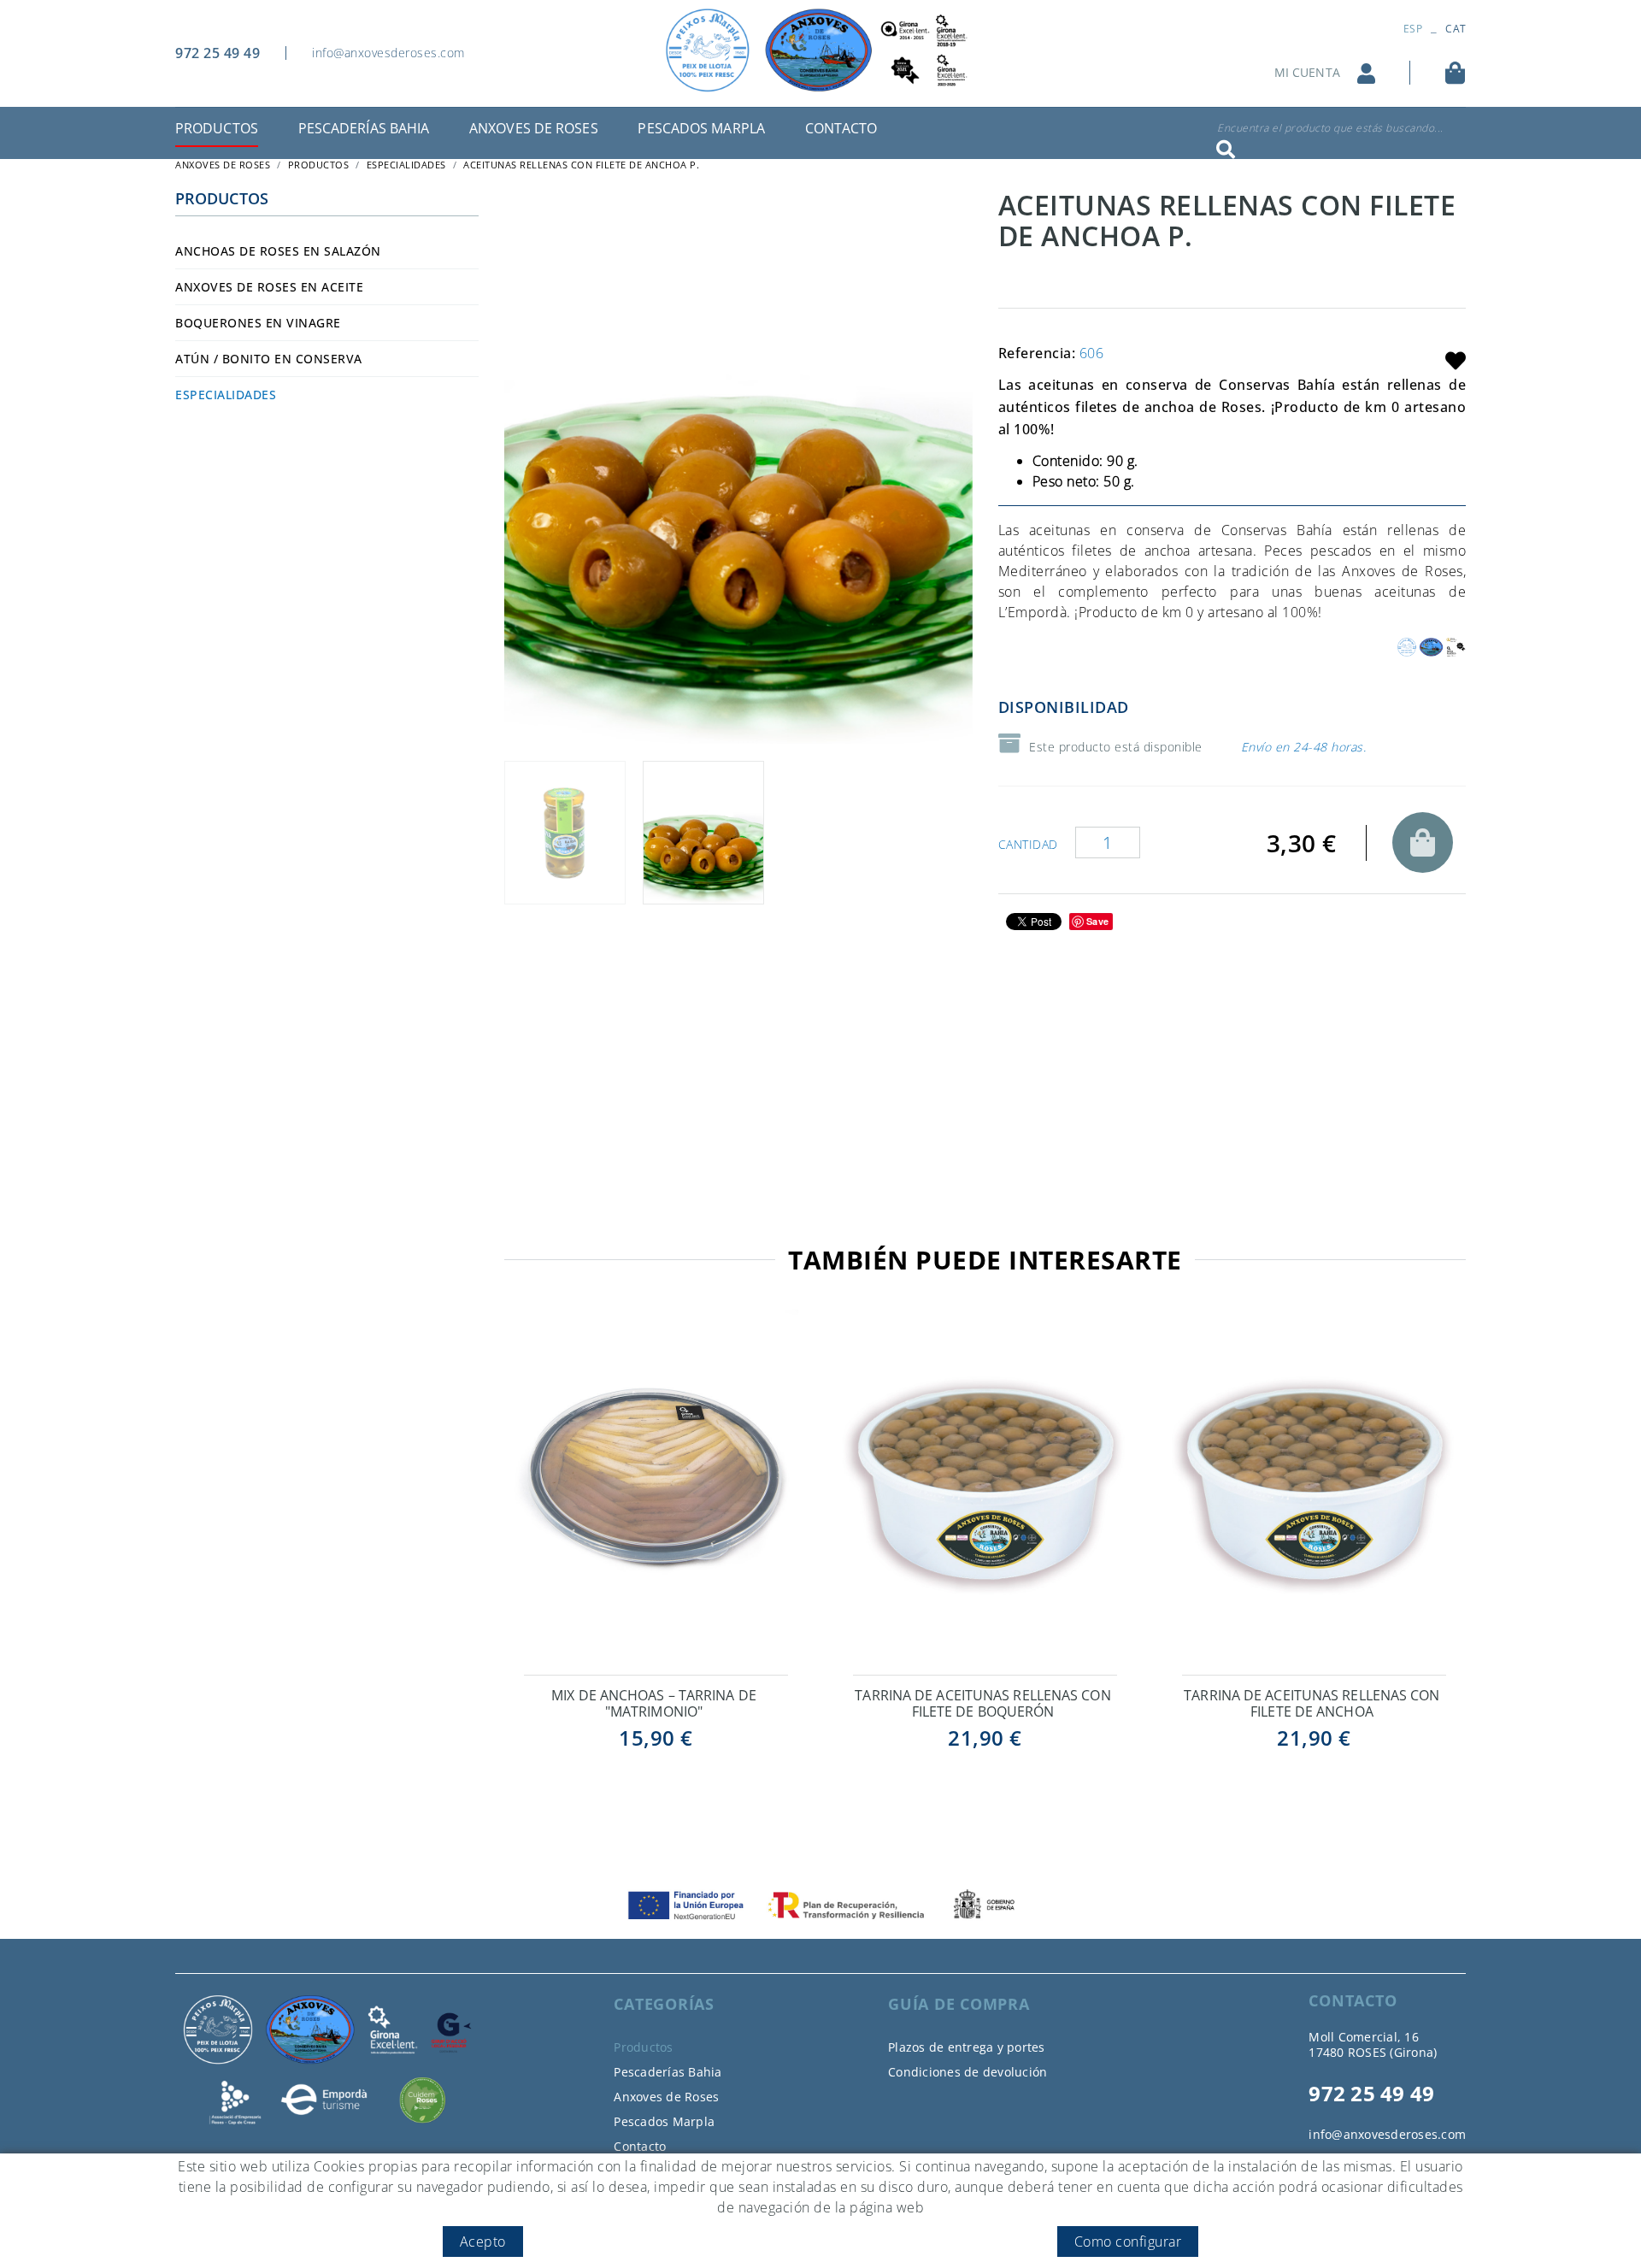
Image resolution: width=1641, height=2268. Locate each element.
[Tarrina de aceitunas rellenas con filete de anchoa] (1314, 1489)
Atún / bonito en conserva (269, 359)
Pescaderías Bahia (668, 2072)
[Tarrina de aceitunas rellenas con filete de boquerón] (985, 1489)
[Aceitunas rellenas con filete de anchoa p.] (738, 467)
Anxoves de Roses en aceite (269, 287)
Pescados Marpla (664, 2121)
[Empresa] (820, 50)
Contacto (640, 2146)
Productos (319, 165)
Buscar (1221, 150)
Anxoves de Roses (666, 2097)
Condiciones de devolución (968, 2072)
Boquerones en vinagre (258, 323)
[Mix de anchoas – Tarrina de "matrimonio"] (656, 1489)
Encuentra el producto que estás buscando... (1330, 128)
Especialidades (406, 165)
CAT (1456, 29)
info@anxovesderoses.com (388, 53)
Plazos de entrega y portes (967, 2047)
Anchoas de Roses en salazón (278, 251)
